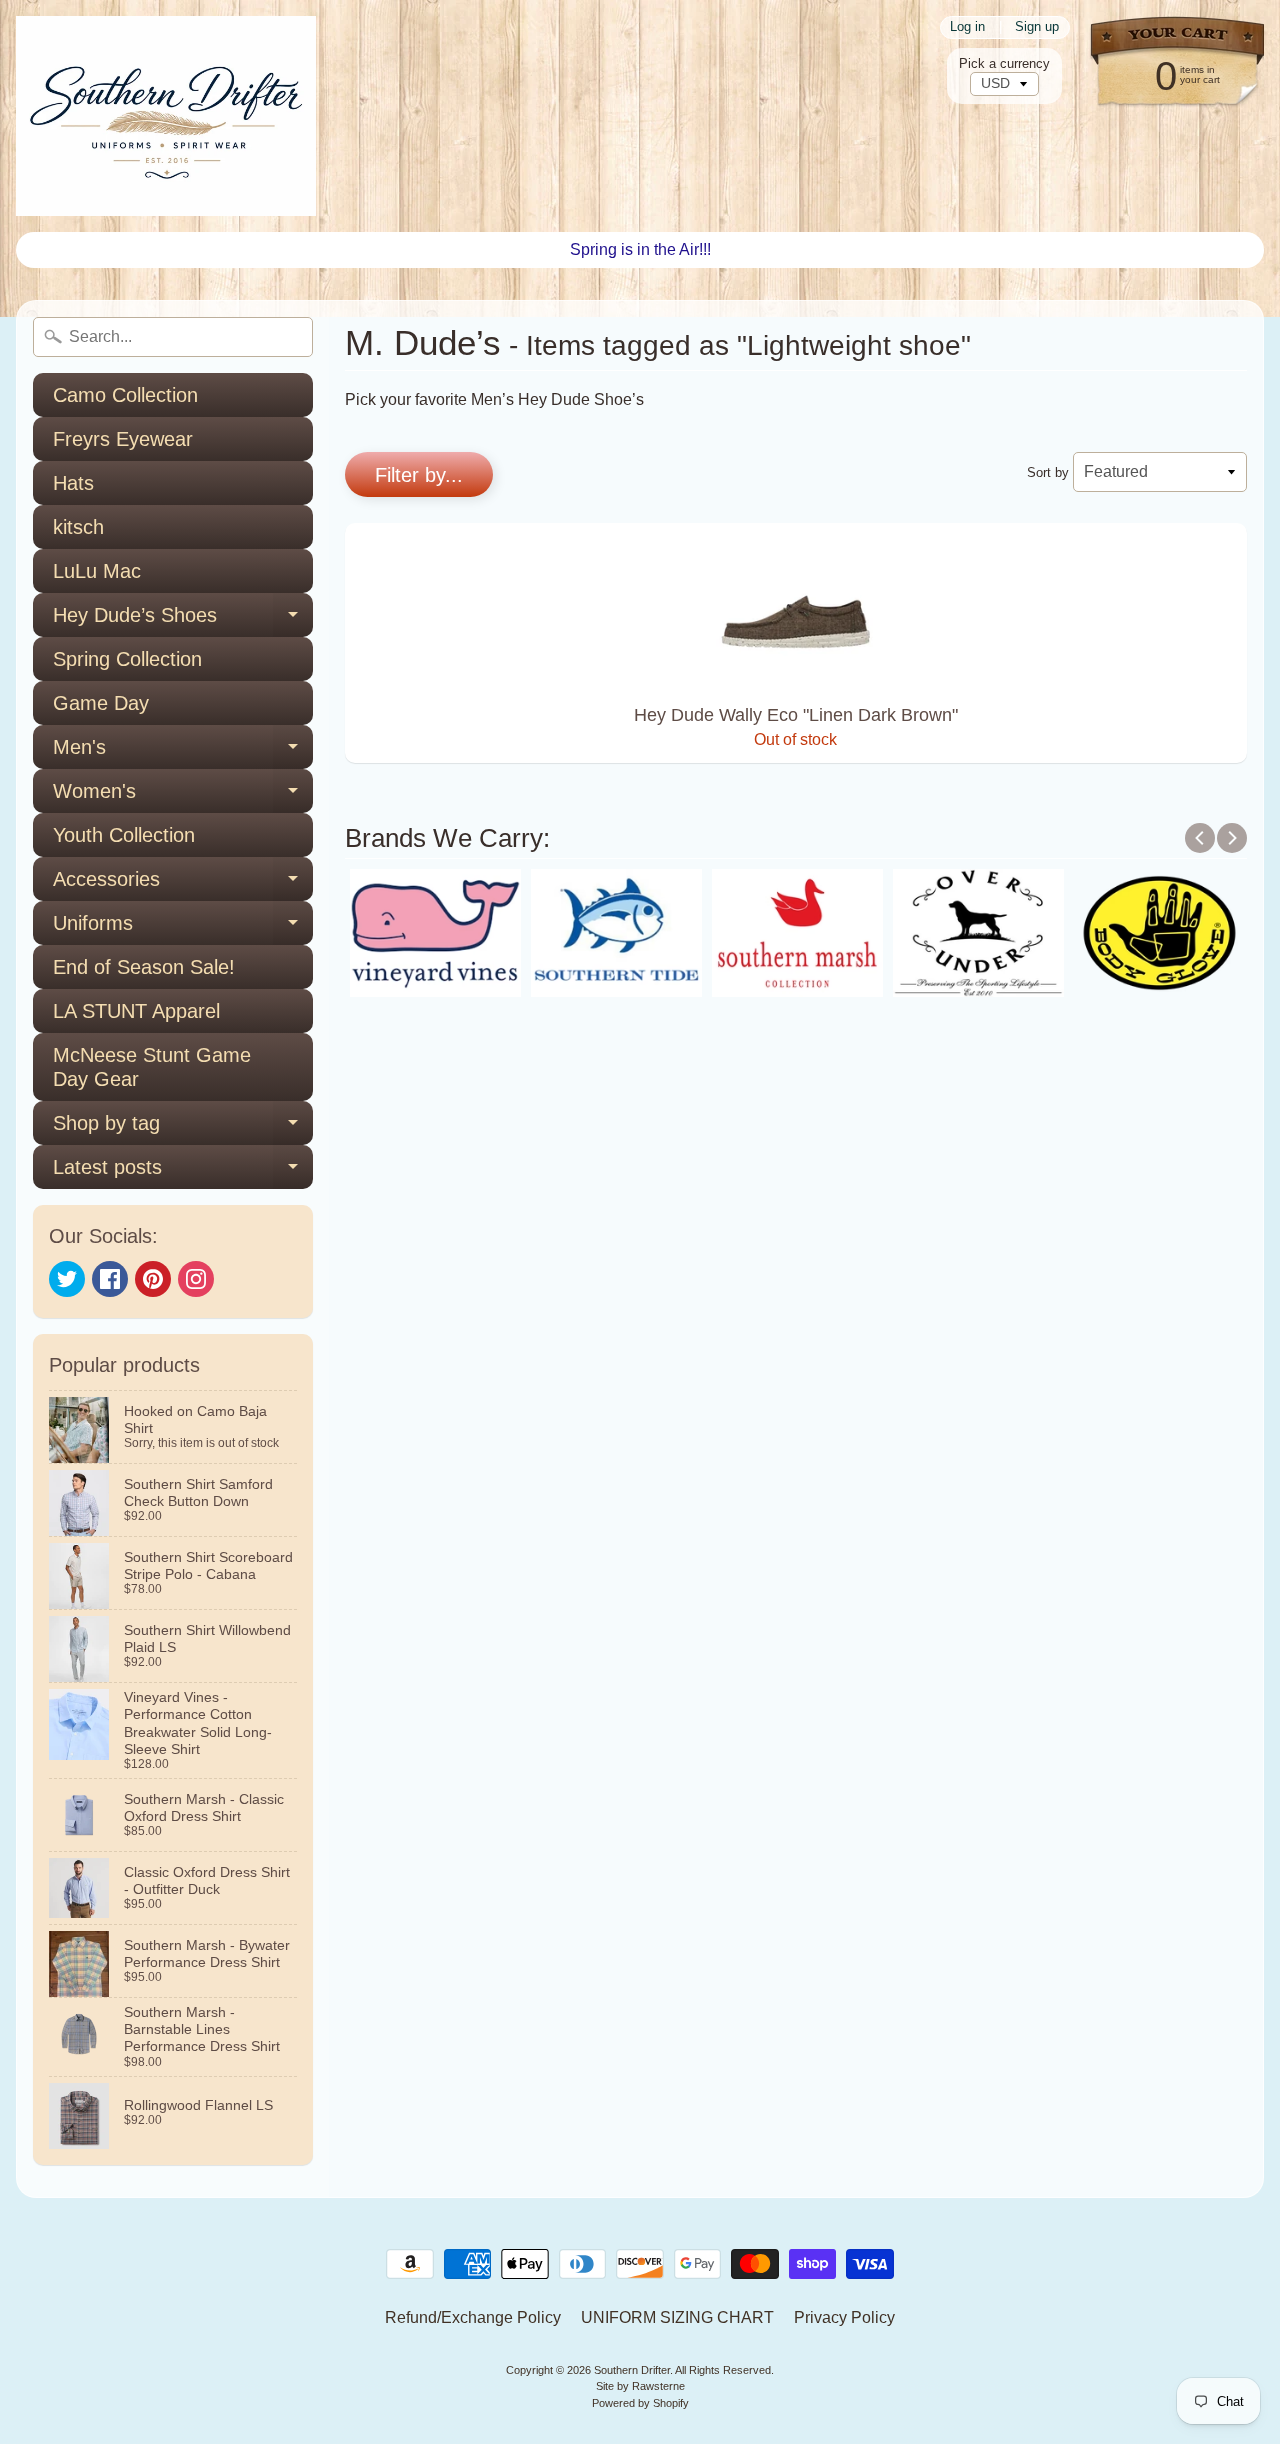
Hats (73, 483)
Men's (183, 752)
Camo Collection (125, 395)
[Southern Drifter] (166, 116)
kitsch (78, 527)
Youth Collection (124, 835)
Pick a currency (1004, 63)
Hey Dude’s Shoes (183, 620)
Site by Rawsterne (640, 2386)
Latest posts (183, 1172)
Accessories (183, 884)
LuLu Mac (97, 571)
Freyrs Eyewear (123, 439)
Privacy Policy (844, 2317)
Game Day (101, 703)
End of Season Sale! (144, 967)
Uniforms (183, 928)
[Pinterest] (153, 1279)
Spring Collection (127, 659)
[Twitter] (67, 1279)
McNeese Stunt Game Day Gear (152, 1067)
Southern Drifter (632, 2370)
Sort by (1048, 472)
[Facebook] (110, 1279)
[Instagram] (196, 1279)
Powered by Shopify (640, 2403)
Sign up (1037, 27)
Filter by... (419, 475)
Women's (183, 796)
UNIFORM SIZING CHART (677, 2317)
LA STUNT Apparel (136, 1011)
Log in (967, 27)
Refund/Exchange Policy (473, 2317)
